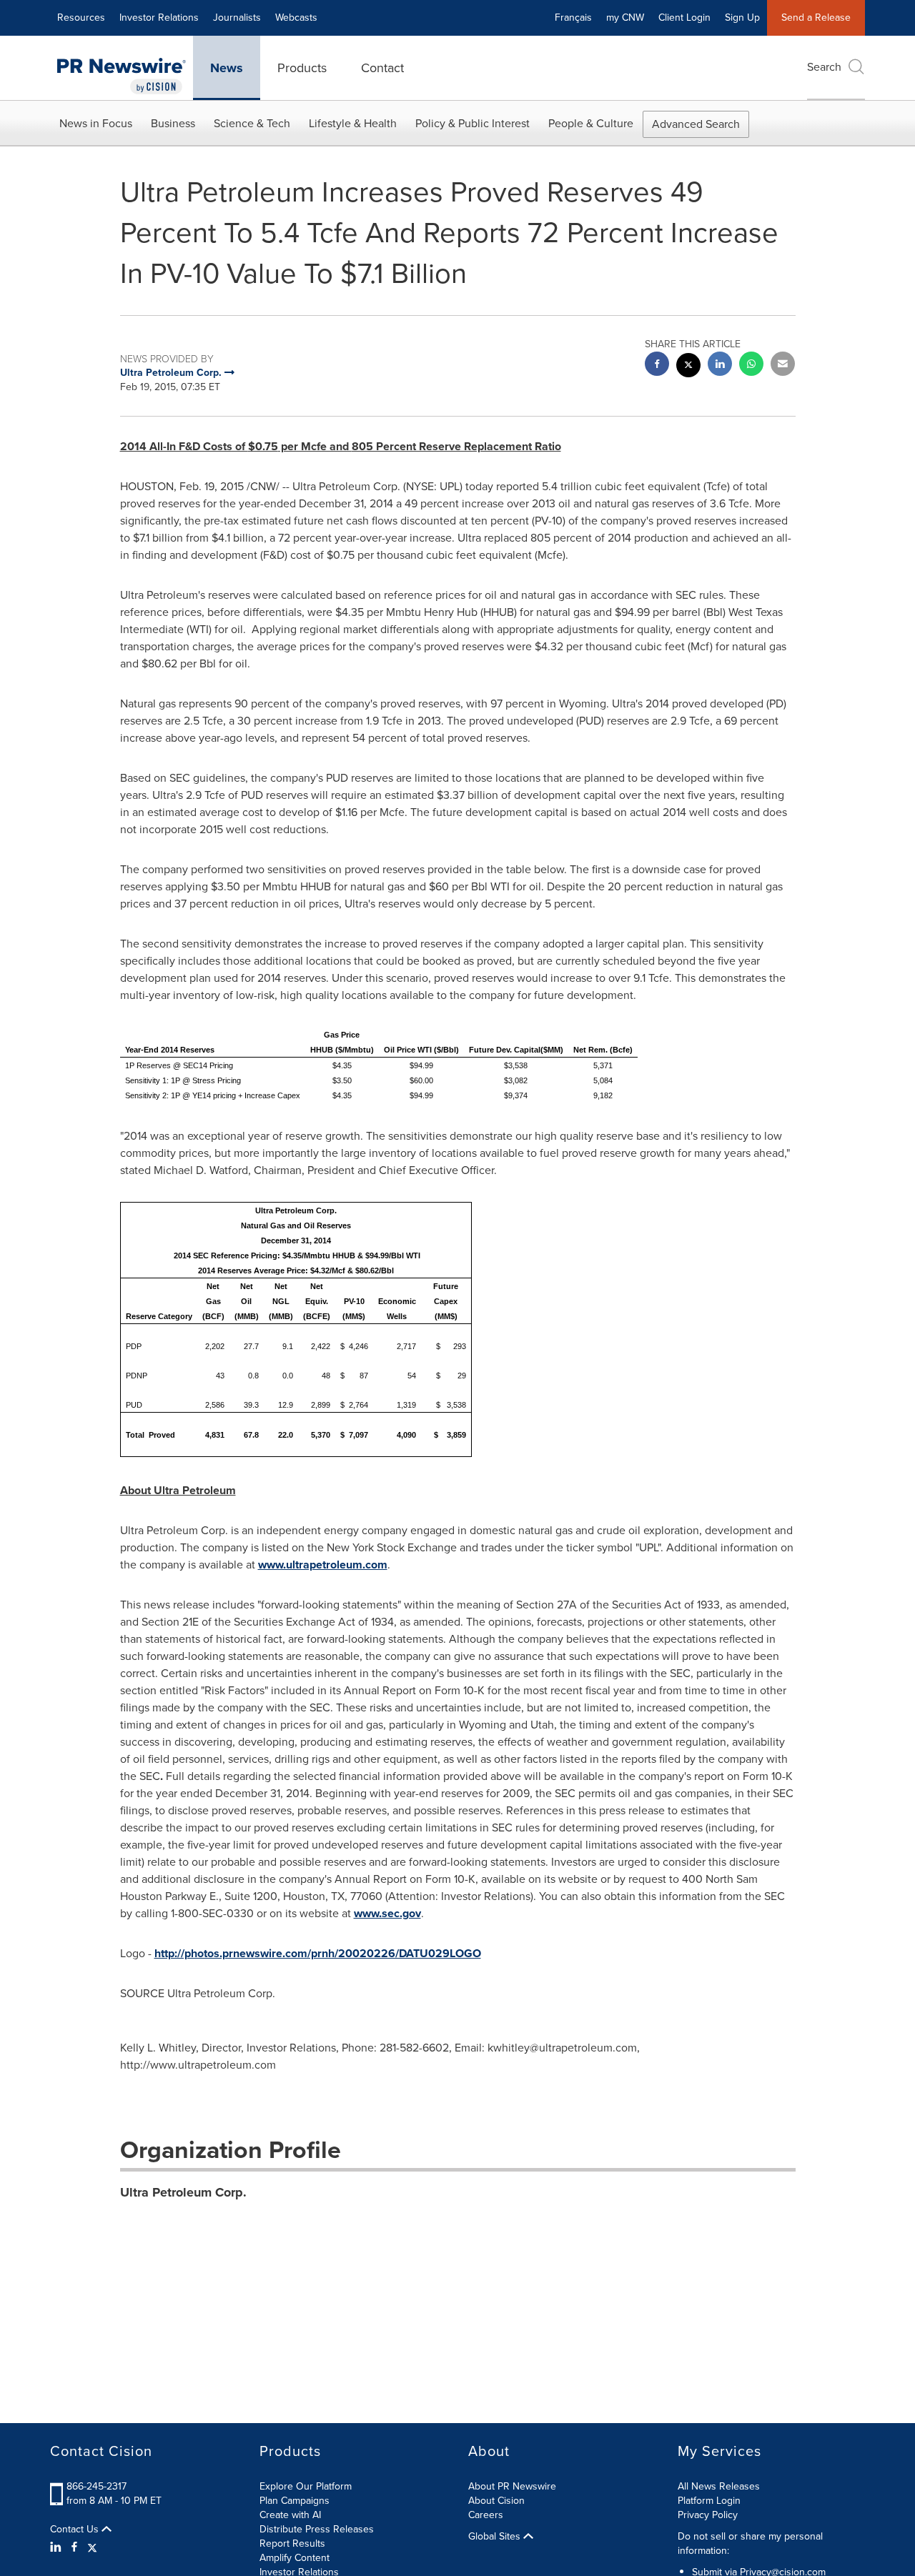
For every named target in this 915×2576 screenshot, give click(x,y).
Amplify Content (295, 2558)
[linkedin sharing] (720, 365)
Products (302, 68)
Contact (382, 68)
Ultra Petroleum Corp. (183, 2192)
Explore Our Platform (306, 2486)
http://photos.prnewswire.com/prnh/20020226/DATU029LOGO (318, 1953)
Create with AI (290, 2515)
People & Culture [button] (591, 123)
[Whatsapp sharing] (751, 365)
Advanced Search (696, 124)
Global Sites (496, 2537)
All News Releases (719, 2486)
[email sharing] (783, 365)
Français (573, 18)
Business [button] (173, 123)
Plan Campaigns (295, 2501)
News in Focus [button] (96, 123)
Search (824, 67)
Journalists (237, 18)
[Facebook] (74, 2547)
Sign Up (742, 18)
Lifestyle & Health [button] (353, 123)
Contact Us (76, 2530)
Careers (486, 2515)
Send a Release (816, 18)
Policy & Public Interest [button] (473, 123)
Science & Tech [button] (252, 123)
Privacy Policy (708, 2515)
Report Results (292, 2543)
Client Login (684, 18)
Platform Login (709, 2501)
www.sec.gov (387, 1913)
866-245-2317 (97, 2486)
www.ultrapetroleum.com (323, 1565)
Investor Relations (159, 18)
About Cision (496, 2501)
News (227, 68)
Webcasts (296, 18)
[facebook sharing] (657, 365)
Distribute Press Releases (317, 2529)
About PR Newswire (512, 2486)
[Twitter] (92, 2547)
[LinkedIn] (58, 2547)
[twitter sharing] (688, 367)
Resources (81, 18)
